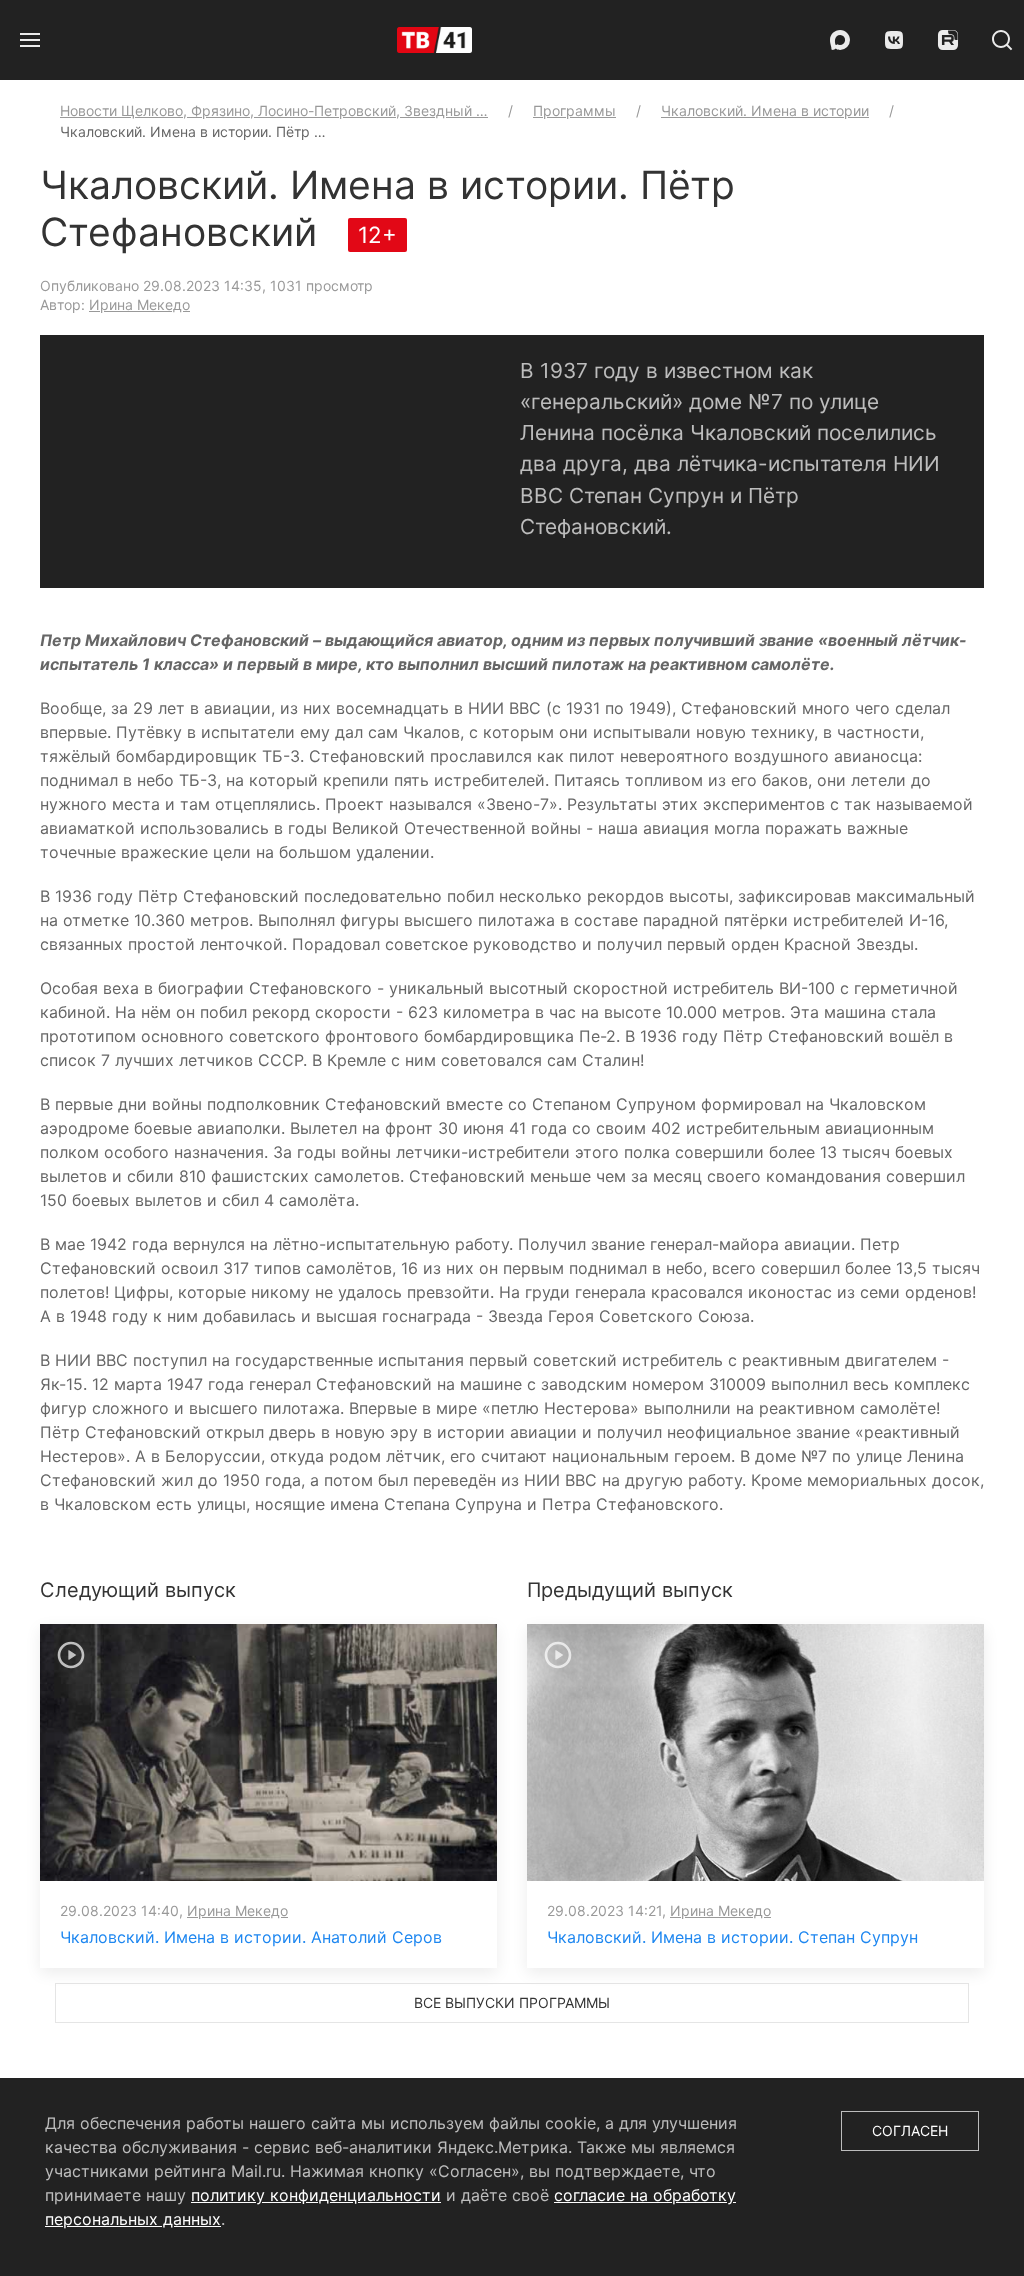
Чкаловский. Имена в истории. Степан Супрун (732, 1937)
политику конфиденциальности (316, 2195)
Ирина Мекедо (139, 304)
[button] (30, 40)
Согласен (910, 2130)
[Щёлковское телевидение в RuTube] (948, 40)
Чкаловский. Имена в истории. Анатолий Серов (251, 1937)
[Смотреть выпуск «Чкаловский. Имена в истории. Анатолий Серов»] (268, 1751)
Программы (574, 110)
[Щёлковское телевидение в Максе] (840, 40)
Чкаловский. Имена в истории (765, 110)
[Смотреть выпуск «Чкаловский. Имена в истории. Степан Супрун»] (755, 1751)
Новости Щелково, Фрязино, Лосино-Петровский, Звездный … (274, 110)
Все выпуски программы (512, 2002)
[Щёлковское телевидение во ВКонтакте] (894, 40)
